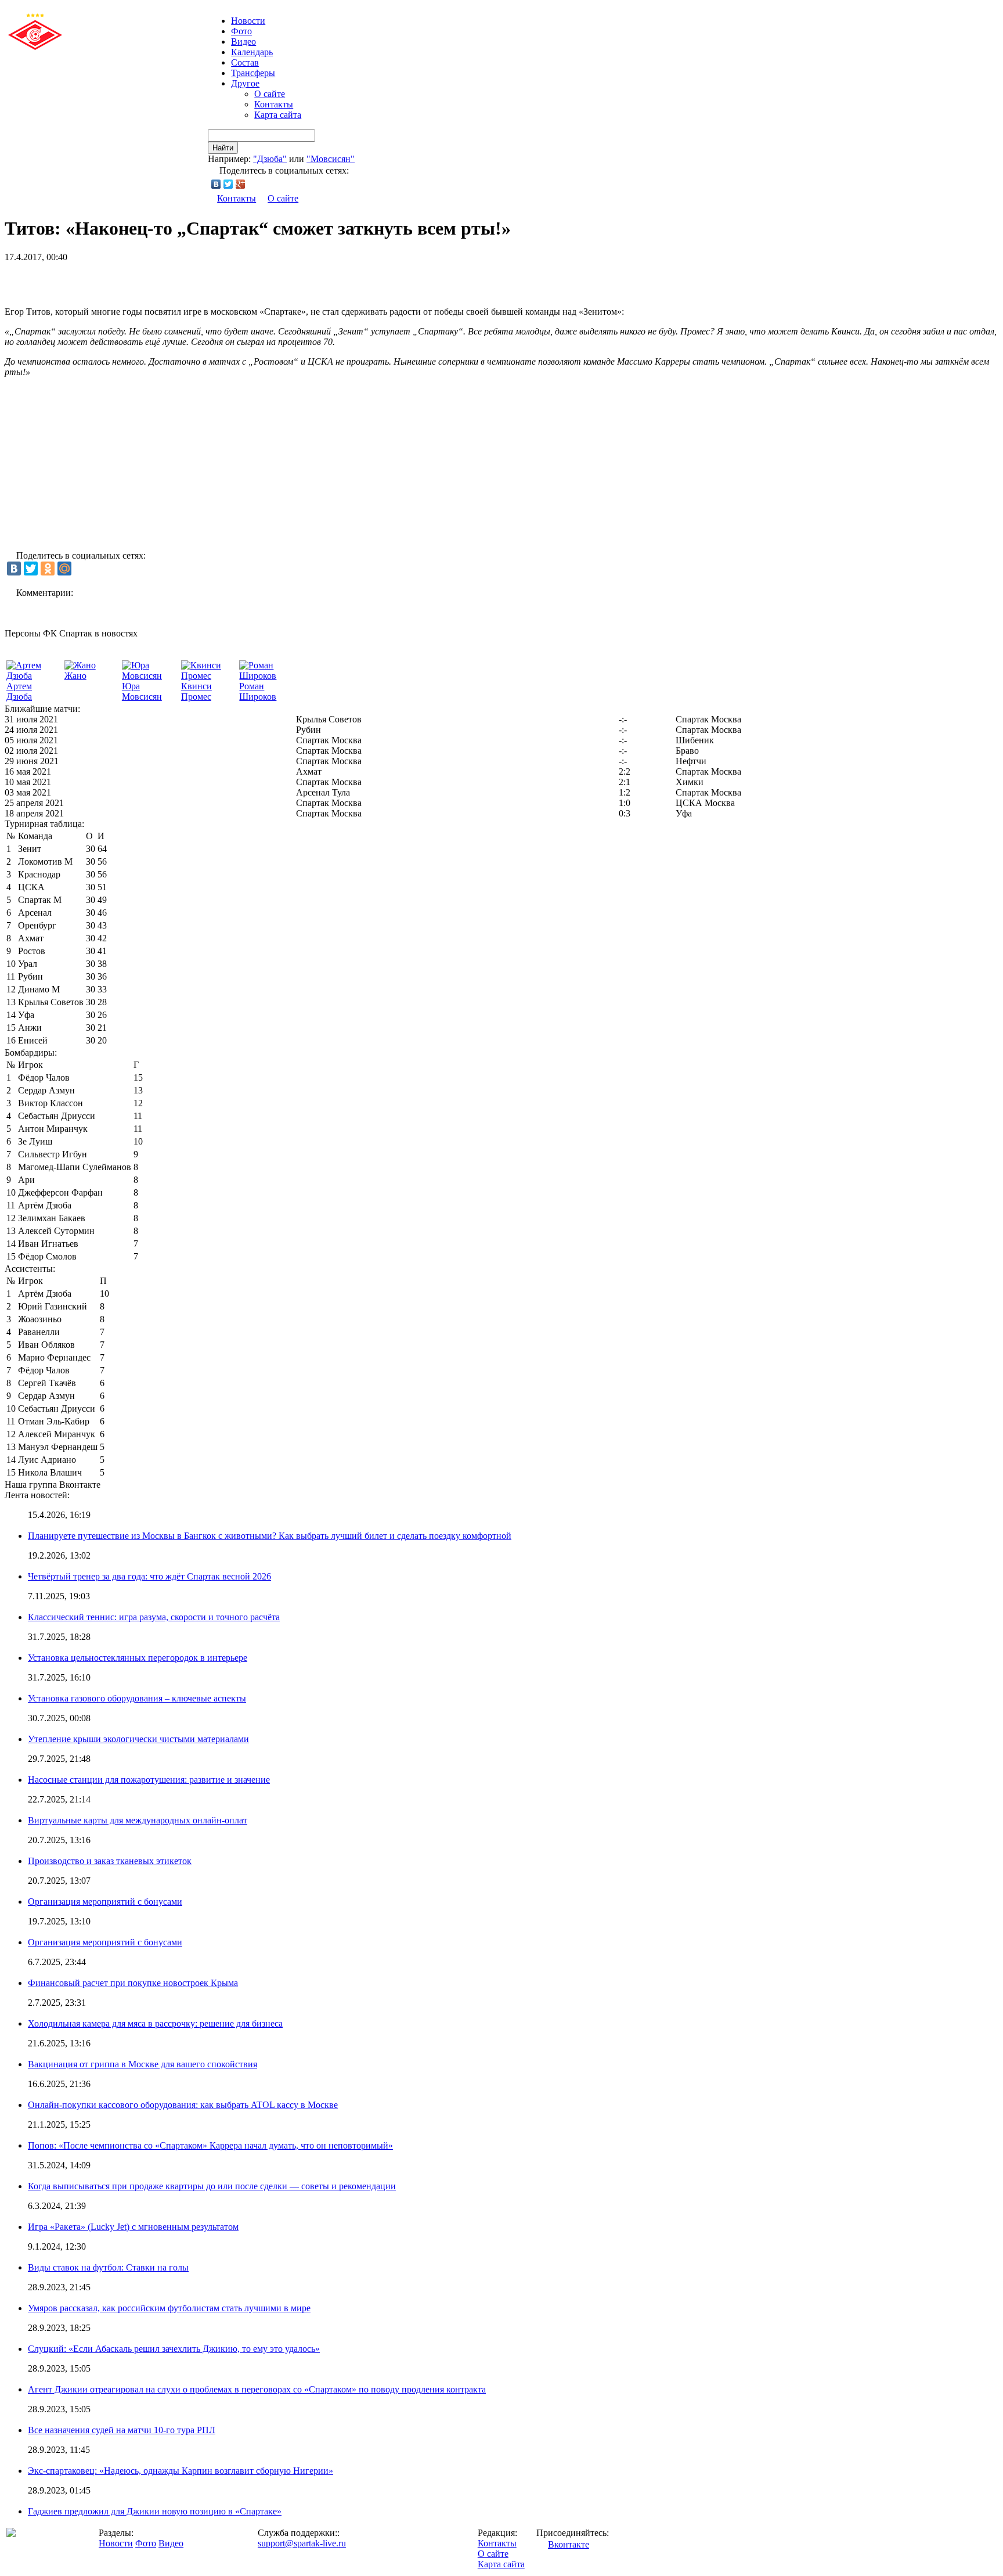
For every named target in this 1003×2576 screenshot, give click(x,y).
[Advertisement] (140, 280)
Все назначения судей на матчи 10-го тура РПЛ (122, 2430)
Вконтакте (569, 2544)
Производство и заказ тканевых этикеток (110, 1861)
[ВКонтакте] (216, 184)
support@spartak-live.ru (302, 2543)
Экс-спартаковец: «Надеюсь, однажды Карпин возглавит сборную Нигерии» (181, 2471)
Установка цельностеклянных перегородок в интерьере (138, 1658)
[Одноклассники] (48, 569)
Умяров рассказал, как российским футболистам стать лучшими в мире (169, 2308)
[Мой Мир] (64, 569)
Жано (75, 676)
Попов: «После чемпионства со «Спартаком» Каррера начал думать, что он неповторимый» (210, 2145)
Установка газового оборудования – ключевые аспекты (137, 1698)
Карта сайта (278, 115)
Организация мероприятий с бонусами (105, 1902)
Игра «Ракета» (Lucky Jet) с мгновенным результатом (133, 2227)
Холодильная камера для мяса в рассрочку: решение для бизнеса (155, 2023)
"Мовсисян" (331, 159)
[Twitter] (228, 184)
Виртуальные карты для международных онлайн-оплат (138, 1820)
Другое (245, 83)
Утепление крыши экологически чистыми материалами (138, 1739)
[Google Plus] (241, 184)
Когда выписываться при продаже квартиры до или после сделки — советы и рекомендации (212, 2186)
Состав (245, 62)
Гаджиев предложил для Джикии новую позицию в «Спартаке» (155, 2511)
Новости (116, 2543)
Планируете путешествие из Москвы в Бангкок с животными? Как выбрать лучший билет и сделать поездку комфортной (270, 1536)
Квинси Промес (196, 691)
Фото (241, 31)
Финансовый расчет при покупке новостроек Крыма (133, 1983)
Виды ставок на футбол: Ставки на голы (108, 2267)
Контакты (274, 104)
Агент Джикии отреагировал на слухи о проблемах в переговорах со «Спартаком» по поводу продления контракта (257, 2389)
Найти (223, 148)
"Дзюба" (270, 159)
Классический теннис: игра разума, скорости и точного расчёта (154, 1617)
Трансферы (253, 73)
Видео (243, 42)
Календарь (252, 52)
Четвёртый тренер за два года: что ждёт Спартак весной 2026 (149, 1576)
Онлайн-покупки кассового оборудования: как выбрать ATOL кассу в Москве (183, 2105)
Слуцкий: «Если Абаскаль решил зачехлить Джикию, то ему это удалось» (174, 2349)
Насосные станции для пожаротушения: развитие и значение (149, 1780)
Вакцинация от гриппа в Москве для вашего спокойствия (142, 2064)
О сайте (270, 94)
